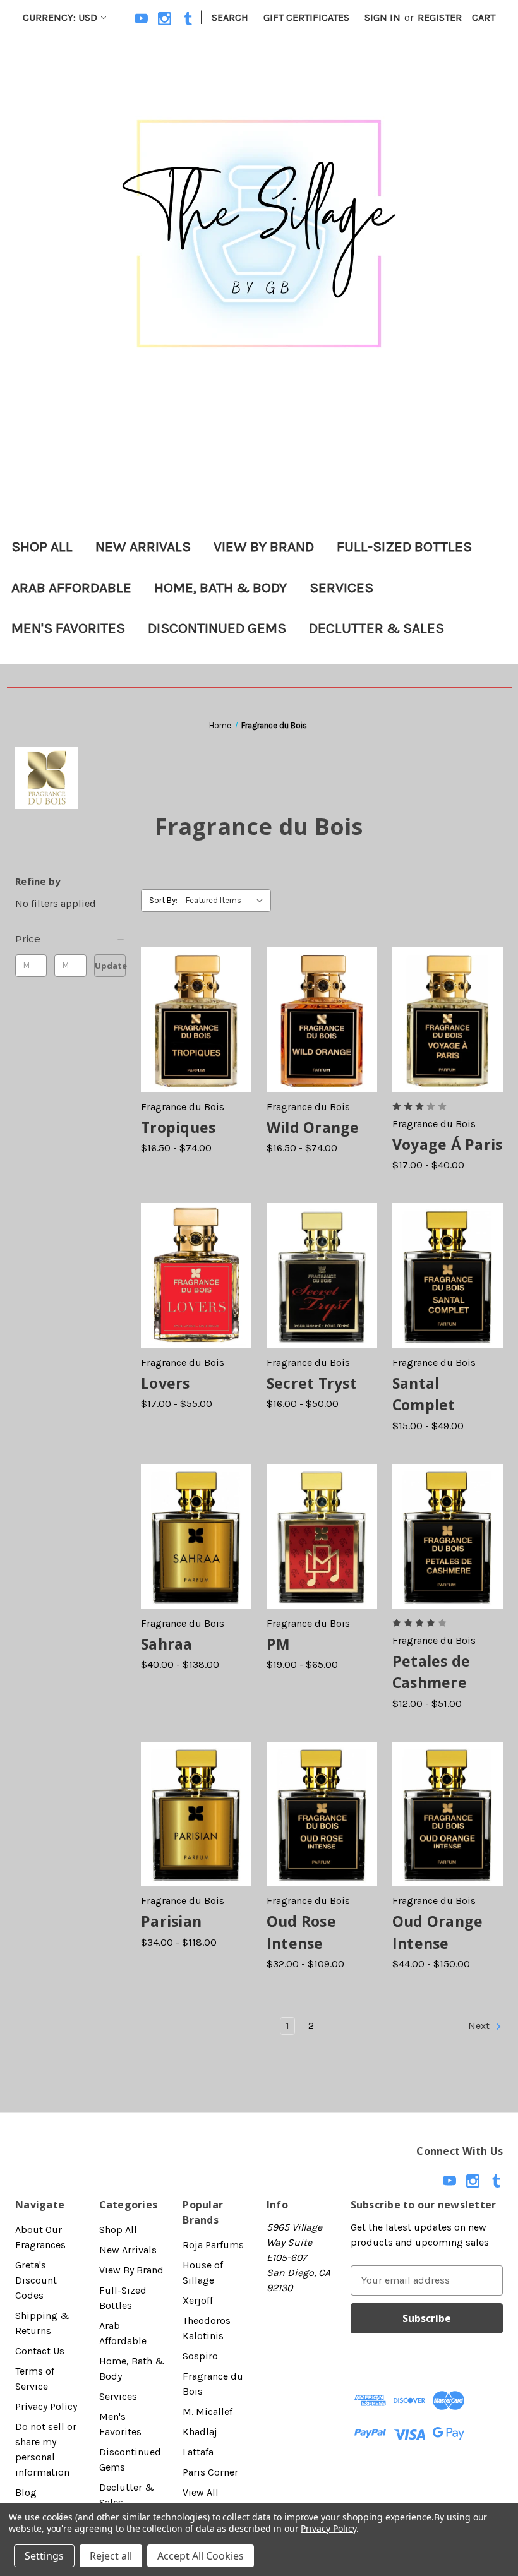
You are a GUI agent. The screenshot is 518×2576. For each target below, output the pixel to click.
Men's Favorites (68, 628)
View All (201, 2492)
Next (480, 2026)
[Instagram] (165, 19)
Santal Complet (424, 1394)
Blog (26, 2492)
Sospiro (200, 2356)
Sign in (382, 17)
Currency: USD (60, 17)
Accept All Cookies (201, 2556)
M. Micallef (208, 2411)
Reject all (111, 2556)
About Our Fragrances (40, 2237)
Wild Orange (313, 1127)
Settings (44, 2556)
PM (279, 1644)
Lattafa (198, 2452)
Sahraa (167, 1644)
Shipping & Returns (42, 2323)
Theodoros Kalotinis (207, 2328)
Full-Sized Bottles (404, 547)
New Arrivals (143, 547)
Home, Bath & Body (220, 588)
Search (230, 17)
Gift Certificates (306, 17)
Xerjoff (198, 2300)
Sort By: (163, 900)
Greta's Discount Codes (36, 2280)
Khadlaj (200, 2432)
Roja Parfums (213, 2245)
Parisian (171, 1921)
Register (440, 17)
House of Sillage (203, 2273)
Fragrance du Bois (213, 2384)
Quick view (184, 1007)
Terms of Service (35, 2379)
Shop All (42, 547)
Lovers (166, 1383)
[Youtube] (141, 19)
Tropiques (178, 1127)
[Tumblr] (188, 19)
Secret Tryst (312, 1383)
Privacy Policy (46, 2406)
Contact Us (40, 2351)
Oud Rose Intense (301, 1932)
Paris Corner (210, 2472)
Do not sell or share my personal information (46, 2449)
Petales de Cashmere (431, 1672)
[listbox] (227, 901)
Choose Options (196, 1032)
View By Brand (264, 547)
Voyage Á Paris (448, 1144)
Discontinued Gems (217, 628)
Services (341, 588)
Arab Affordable (71, 588)
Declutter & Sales (376, 628)
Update (110, 966)
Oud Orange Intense (438, 1932)
